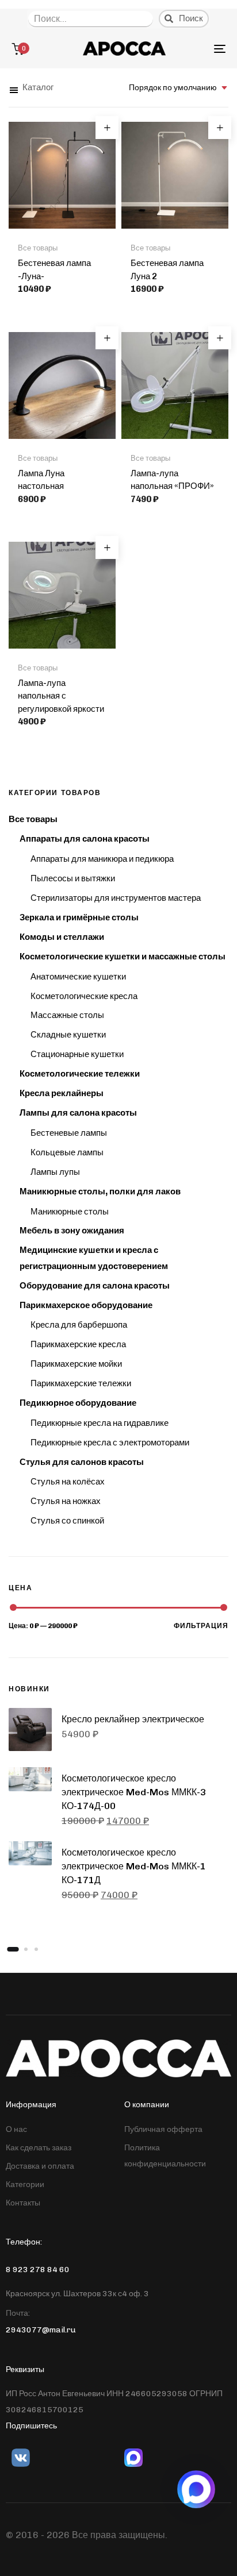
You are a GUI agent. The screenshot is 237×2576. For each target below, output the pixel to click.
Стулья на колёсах (68, 1482)
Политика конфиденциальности (165, 2156)
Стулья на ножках (66, 1501)
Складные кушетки (68, 1035)
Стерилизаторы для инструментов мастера (116, 898)
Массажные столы (67, 1015)
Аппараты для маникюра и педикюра (102, 859)
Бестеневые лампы (69, 1133)
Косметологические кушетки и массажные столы (123, 957)
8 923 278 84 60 (38, 2270)
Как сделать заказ (39, 2148)
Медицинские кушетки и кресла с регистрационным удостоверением (94, 1258)
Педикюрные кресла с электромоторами (110, 1443)
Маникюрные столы (70, 1212)
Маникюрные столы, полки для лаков (100, 1191)
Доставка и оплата (40, 2166)
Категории (25, 2184)
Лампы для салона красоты (78, 1113)
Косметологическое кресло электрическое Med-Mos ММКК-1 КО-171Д (134, 1866)
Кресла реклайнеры (62, 1093)
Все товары (33, 819)
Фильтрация (201, 1626)
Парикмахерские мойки (76, 1364)
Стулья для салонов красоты (82, 1462)
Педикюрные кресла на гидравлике (100, 1423)
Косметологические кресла (84, 996)
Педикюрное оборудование (78, 1403)
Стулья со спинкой (67, 1521)
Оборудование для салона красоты (95, 1286)
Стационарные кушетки (77, 1054)
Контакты (23, 2203)
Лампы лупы (55, 1172)
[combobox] (179, 88)
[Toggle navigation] (190, 49)
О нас (16, 2129)
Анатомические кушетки (78, 977)
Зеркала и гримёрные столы (79, 917)
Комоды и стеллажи (62, 937)
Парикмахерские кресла (78, 1344)
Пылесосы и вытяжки (73, 878)
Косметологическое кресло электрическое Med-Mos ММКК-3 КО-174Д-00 (134, 1792)
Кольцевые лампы (67, 1152)
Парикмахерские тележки (81, 1383)
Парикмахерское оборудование (86, 1305)
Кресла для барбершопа (79, 1325)
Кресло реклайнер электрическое (133, 1719)
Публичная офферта (163, 2129)
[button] (31, 88)
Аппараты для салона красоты (85, 839)
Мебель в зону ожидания (72, 1231)
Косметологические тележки (80, 1074)
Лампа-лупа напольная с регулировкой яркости (61, 696)
